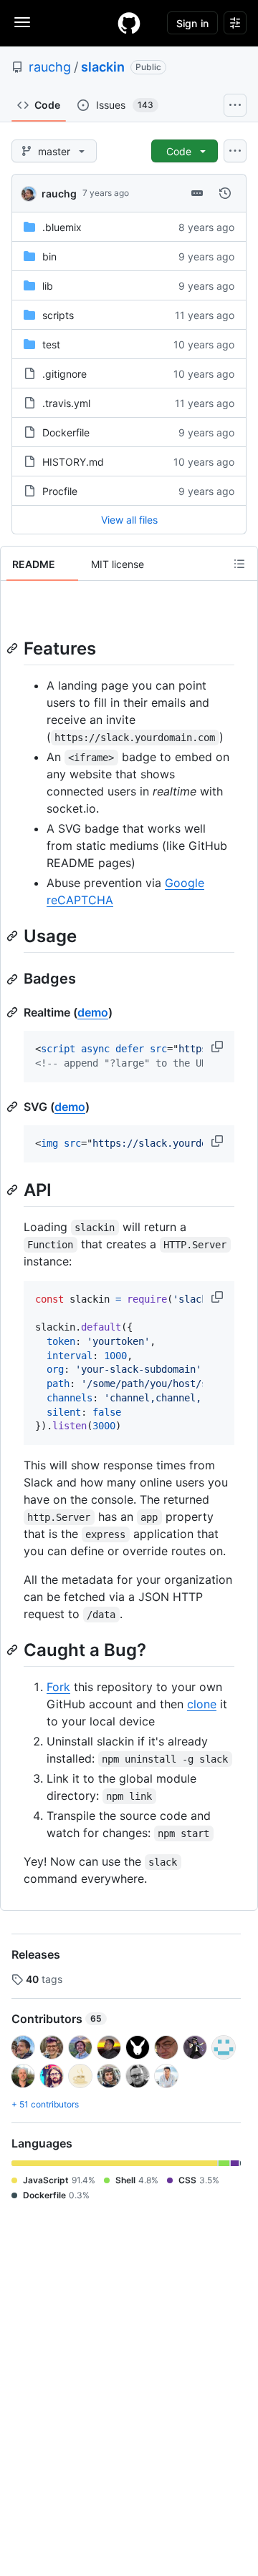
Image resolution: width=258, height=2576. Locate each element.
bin (49, 256)
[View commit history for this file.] (225, 193)
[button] (219, 1047)
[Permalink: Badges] (14, 979)
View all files (129, 520)
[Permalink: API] (14, 1190)
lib (48, 286)
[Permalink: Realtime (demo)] (14, 1012)
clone (202, 1704)
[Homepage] (129, 23)
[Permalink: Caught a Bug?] (14, 1650)
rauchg (50, 67)
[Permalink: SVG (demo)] (14, 1107)
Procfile (60, 491)
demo (93, 1012)
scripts (58, 315)
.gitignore (64, 374)
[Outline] (239, 564)
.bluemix (62, 227)
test (51, 344)
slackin (103, 67)
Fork (58, 1687)
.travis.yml (66, 403)
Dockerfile (66, 432)
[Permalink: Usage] (14, 936)
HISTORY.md (73, 462)
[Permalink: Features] (14, 648)
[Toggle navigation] (22, 22)
